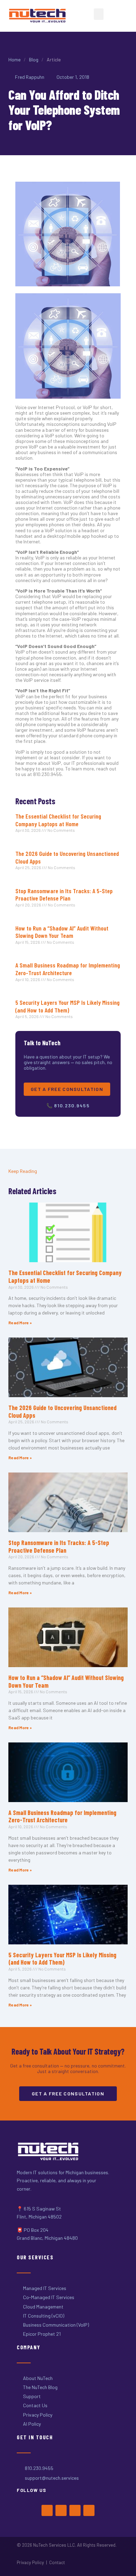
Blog (34, 59)
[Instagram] (75, 2510)
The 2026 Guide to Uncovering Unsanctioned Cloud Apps (67, 857)
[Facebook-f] (47, 2510)
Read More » (20, 1323)
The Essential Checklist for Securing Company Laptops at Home (58, 820)
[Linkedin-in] (89, 2510)
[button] (99, 14)
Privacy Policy (30, 2562)
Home (14, 59)
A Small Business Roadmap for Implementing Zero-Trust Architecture (68, 969)
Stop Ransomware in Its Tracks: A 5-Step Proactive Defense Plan (64, 895)
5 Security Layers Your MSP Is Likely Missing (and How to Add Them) (67, 1006)
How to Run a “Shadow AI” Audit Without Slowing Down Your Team (62, 932)
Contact (57, 2562)
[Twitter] (61, 2510)
